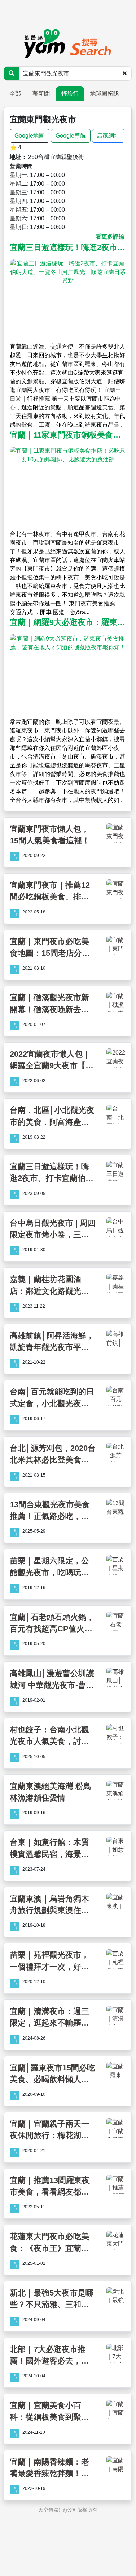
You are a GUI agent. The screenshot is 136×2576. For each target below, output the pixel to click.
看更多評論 (110, 237)
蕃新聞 (41, 94)
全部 (15, 94)
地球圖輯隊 (105, 94)
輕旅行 (70, 94)
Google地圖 (30, 136)
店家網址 (108, 136)
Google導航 (71, 136)
